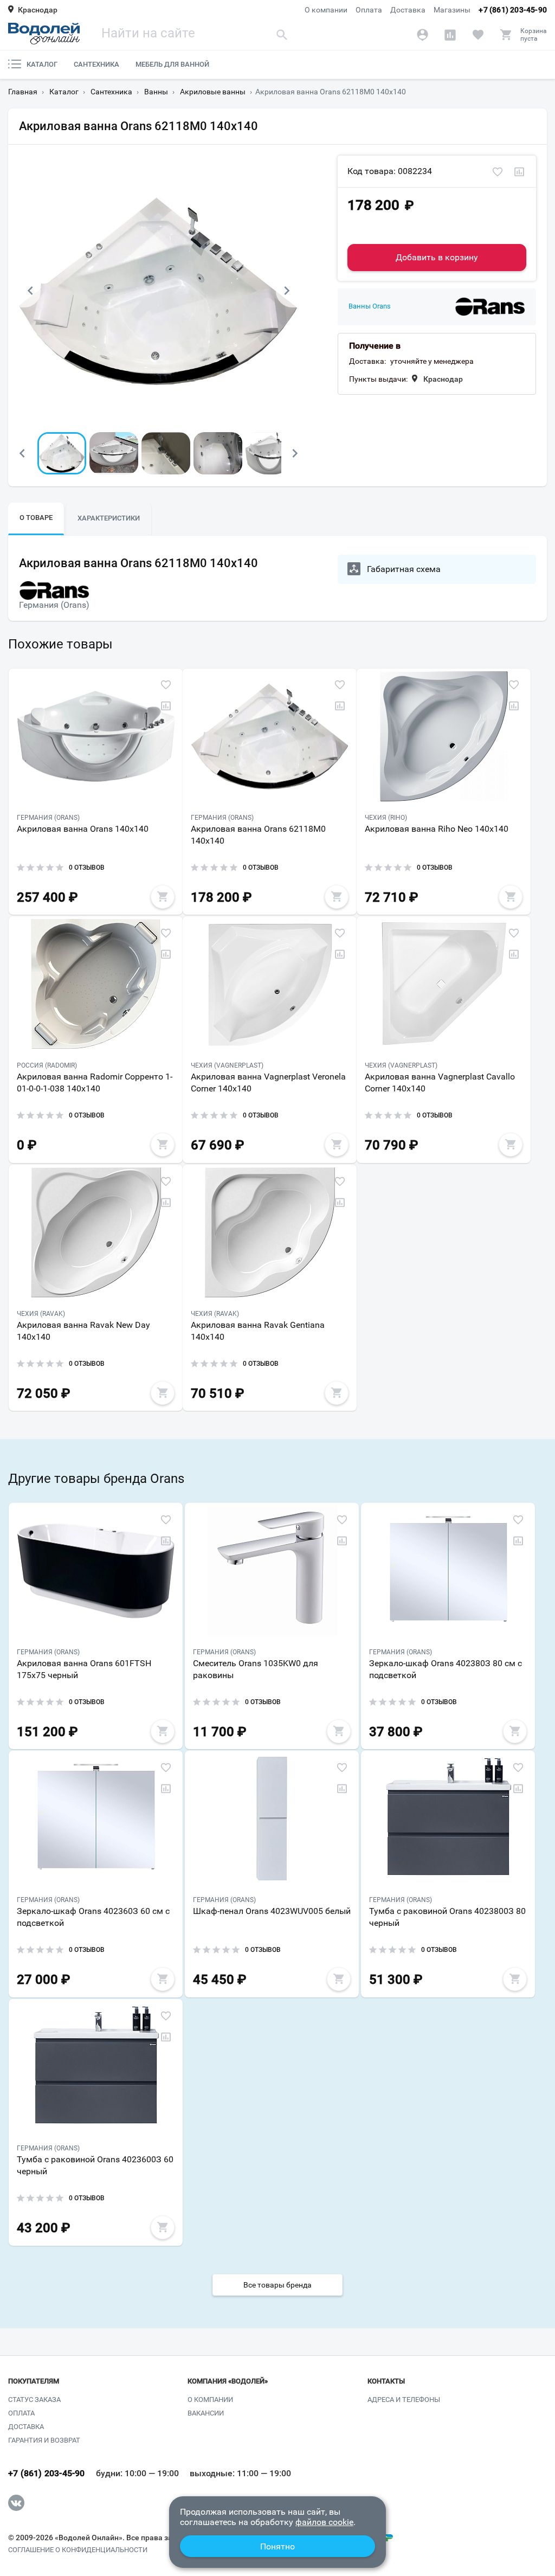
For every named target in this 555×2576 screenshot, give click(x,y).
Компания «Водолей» (228, 2381)
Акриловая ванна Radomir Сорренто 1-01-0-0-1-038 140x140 (95, 1083)
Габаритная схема (404, 569)
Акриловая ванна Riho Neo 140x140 (437, 829)
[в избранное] (498, 172)
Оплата (369, 10)
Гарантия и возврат (44, 2440)
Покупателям (34, 2381)
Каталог (42, 64)
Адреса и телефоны (404, 2400)
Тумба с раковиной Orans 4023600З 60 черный (95, 2165)
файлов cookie (324, 2522)
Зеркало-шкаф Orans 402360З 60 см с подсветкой (93, 1917)
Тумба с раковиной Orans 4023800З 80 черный (447, 1917)
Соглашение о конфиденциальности (78, 2550)
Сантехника (96, 64)
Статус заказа (34, 2400)
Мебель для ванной (172, 64)
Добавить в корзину (437, 257)
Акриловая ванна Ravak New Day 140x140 (83, 1331)
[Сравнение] (450, 35)
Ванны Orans (370, 306)
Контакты (386, 2381)
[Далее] (287, 291)
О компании (326, 10)
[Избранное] (478, 35)
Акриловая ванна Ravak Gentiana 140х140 (258, 1331)
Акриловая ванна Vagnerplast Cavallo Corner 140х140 (440, 1083)
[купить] (163, 897)
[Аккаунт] (422, 35)
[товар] (96, 736)
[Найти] (282, 34)
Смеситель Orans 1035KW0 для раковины (256, 1669)
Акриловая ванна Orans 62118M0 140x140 (258, 835)
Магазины (452, 10)
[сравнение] (519, 172)
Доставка (408, 10)
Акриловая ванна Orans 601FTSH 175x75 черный (84, 1669)
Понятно (277, 2546)
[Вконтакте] (16, 2503)
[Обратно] (30, 291)
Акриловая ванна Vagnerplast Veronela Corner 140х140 (268, 1083)
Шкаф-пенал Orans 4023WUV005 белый (272, 1911)
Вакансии (206, 2413)
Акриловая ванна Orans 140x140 (83, 829)
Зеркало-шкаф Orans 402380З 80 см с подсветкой (446, 1669)
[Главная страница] (44, 34)
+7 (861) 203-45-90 (513, 10)
